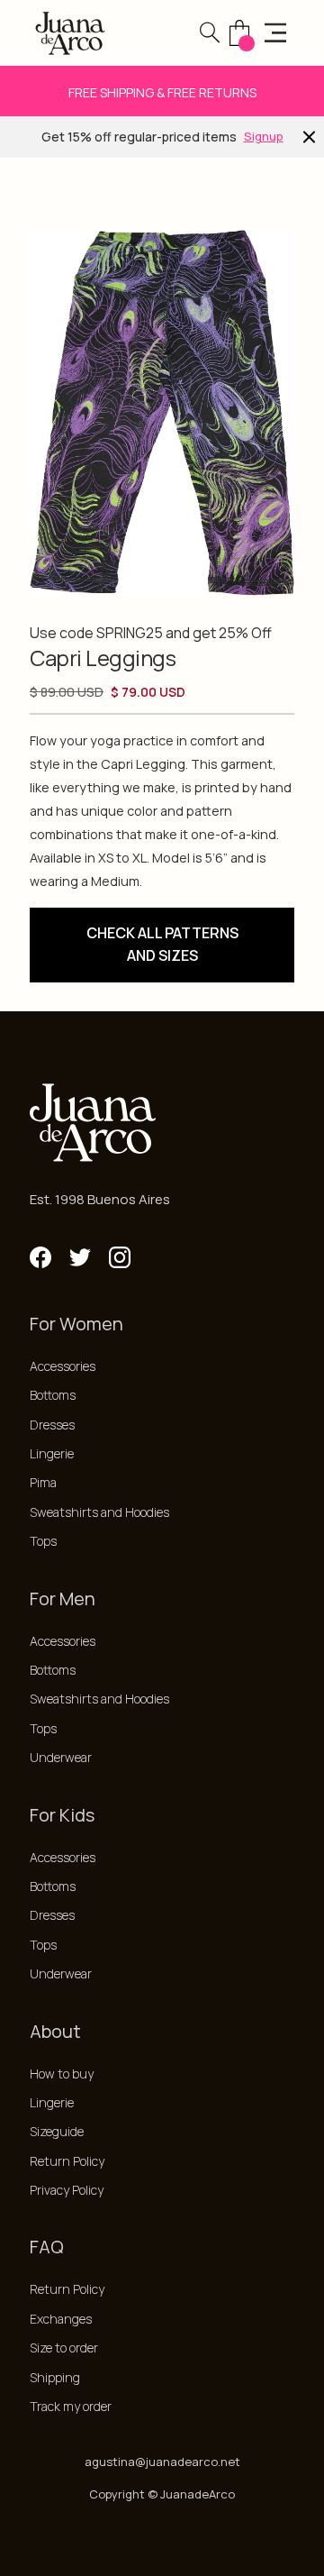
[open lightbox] (162, 413)
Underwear (61, 1757)
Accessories (63, 1366)
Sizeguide (57, 2131)
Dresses (52, 1425)
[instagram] (120, 1257)
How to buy (62, 2074)
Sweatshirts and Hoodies (99, 1512)
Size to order (64, 2348)
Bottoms (53, 1395)
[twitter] (80, 1257)
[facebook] (40, 1257)
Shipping (55, 2377)
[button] (210, 32)
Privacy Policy (67, 2190)
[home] (70, 33)
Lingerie (52, 1453)
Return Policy (67, 2161)
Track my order (71, 2406)
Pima (43, 1482)
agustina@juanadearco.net (162, 2462)
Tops (43, 1541)
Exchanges (61, 2319)
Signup (264, 136)
